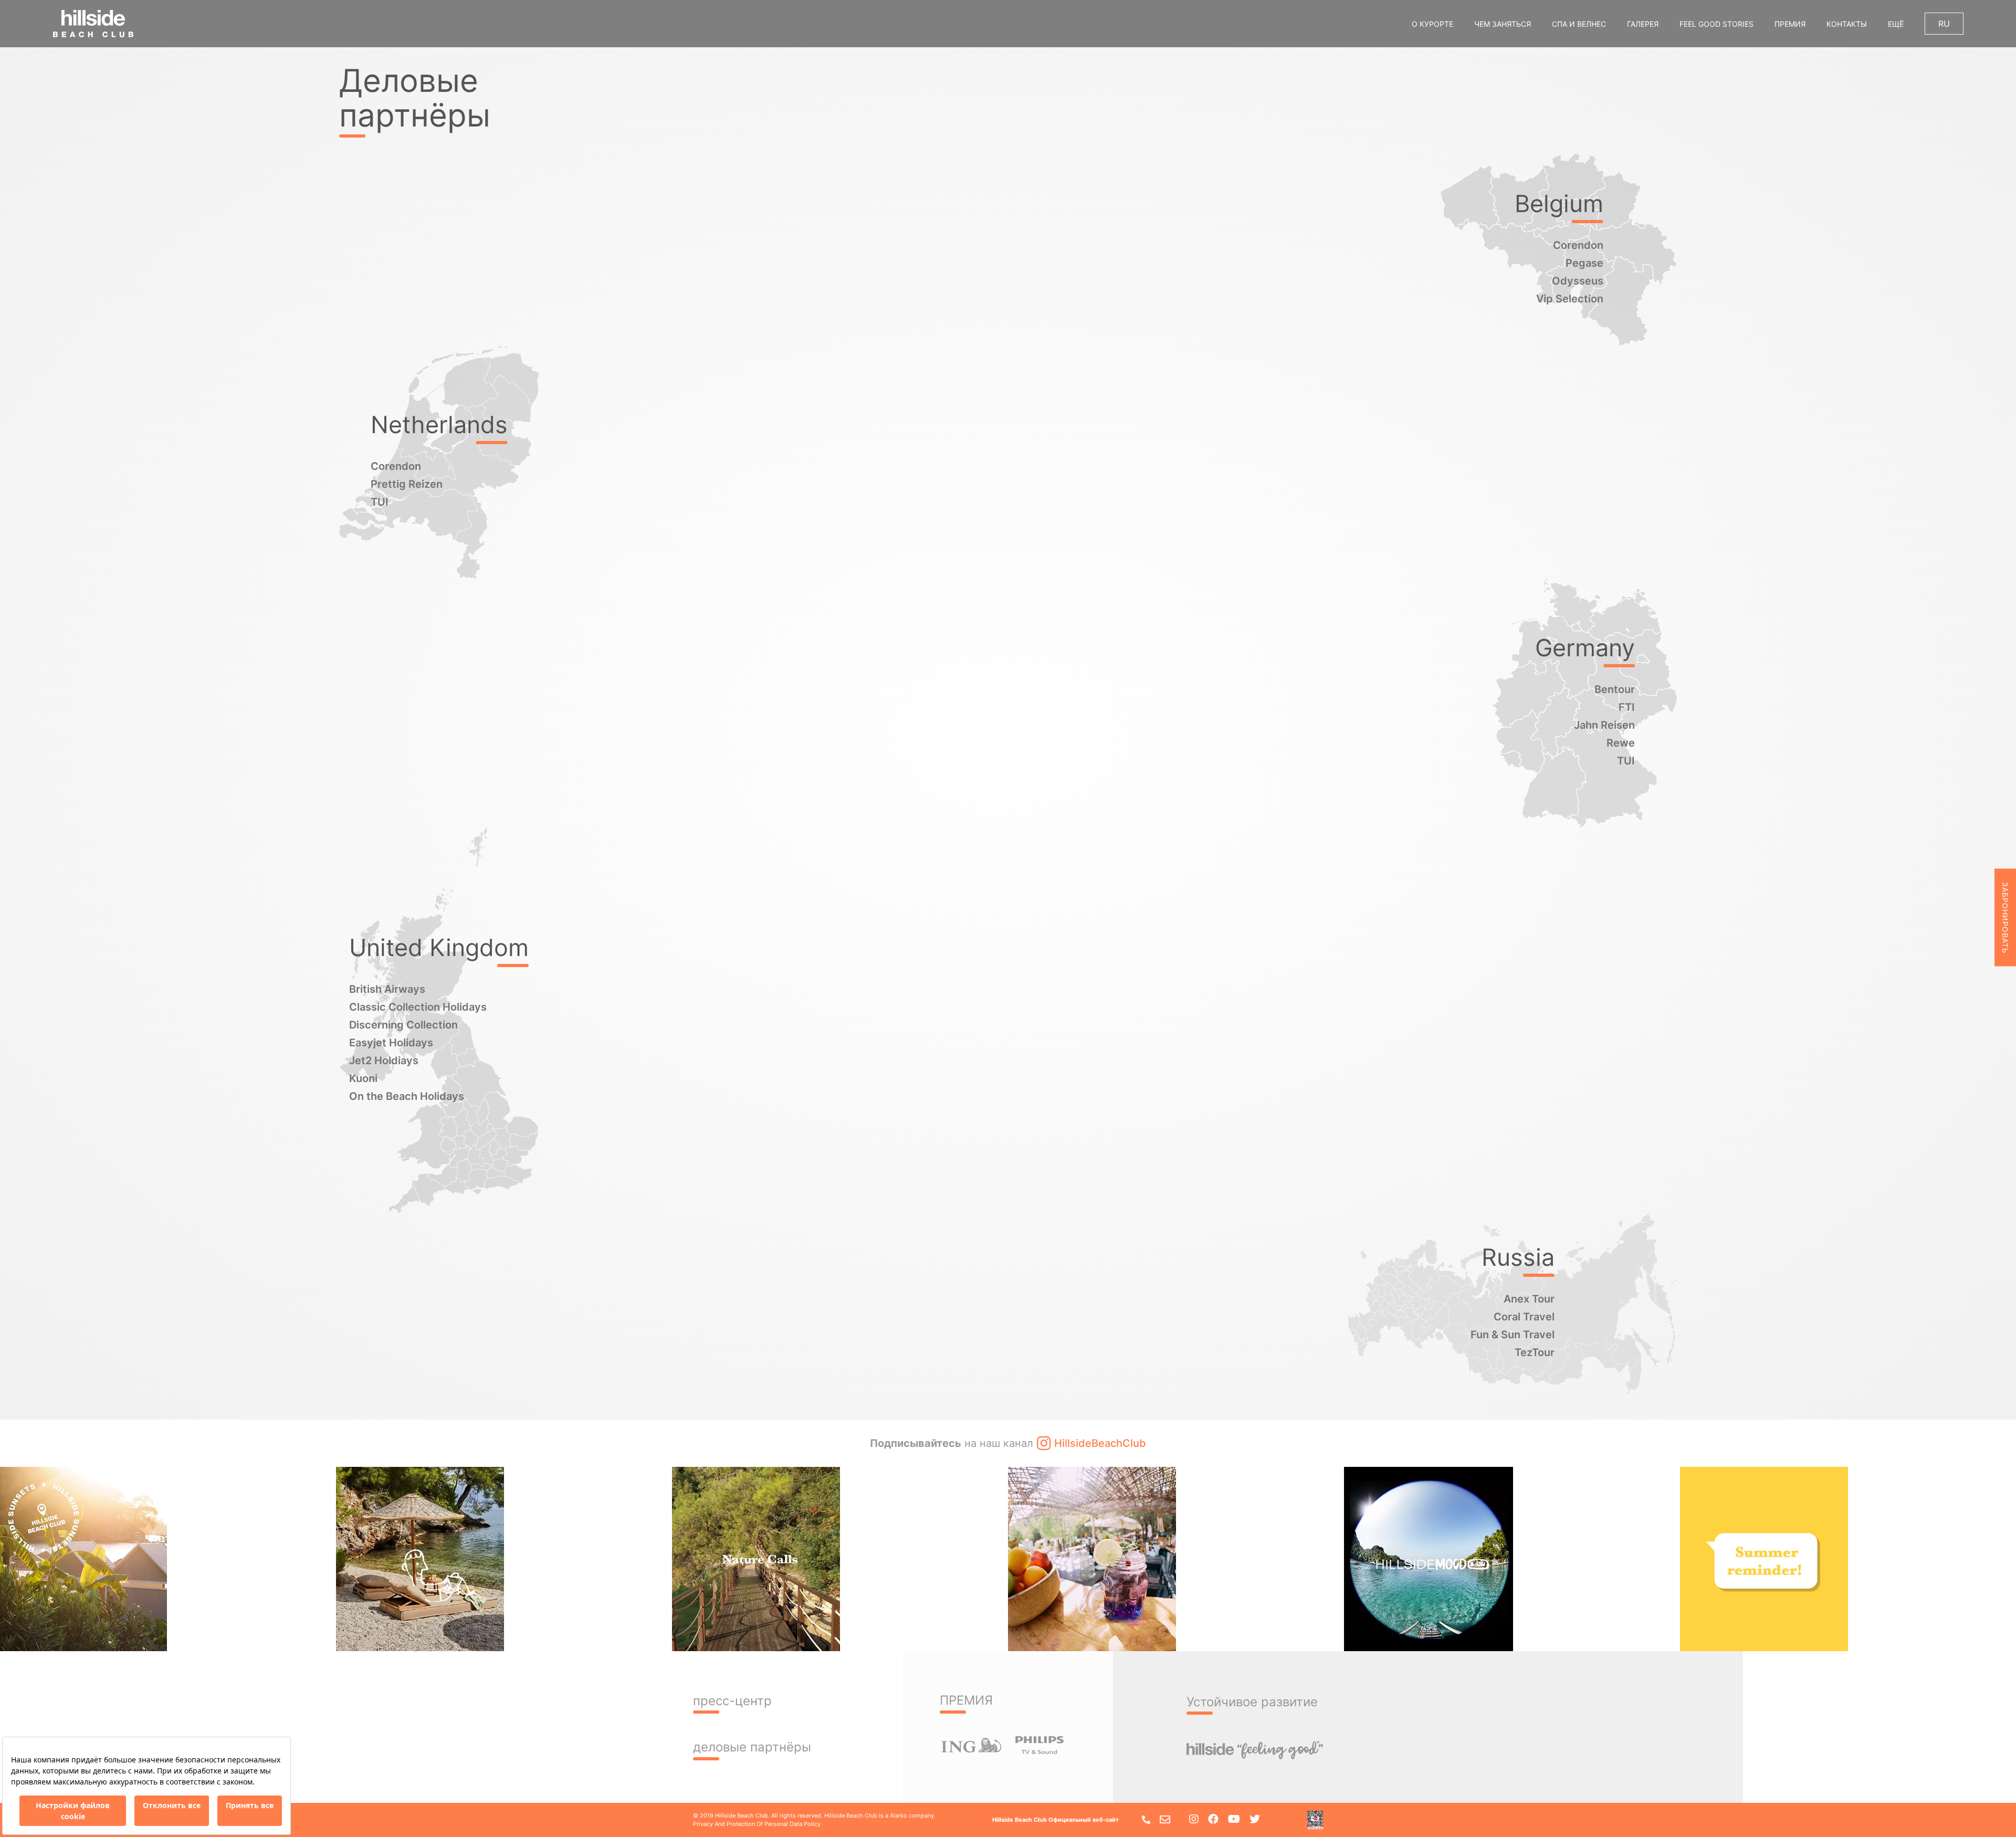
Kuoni (363, 1078)
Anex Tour (1529, 1299)
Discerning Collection (403, 1025)
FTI (1627, 707)
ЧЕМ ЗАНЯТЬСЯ (1503, 24)
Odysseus (1578, 281)
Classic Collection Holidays (418, 1007)
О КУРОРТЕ (1432, 24)
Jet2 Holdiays (384, 1061)
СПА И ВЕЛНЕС (1579, 24)
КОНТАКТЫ (1847, 24)
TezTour (1535, 1352)
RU (1944, 24)
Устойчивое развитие (1252, 1702)
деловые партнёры (752, 1747)
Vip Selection (1570, 299)
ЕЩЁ (1896, 24)
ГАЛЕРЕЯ (1643, 24)
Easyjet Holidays (391, 1043)
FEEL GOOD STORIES (1716, 24)
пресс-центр (732, 1701)
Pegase (1584, 263)
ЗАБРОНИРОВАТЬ (2005, 917)
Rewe (1621, 743)
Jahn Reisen (1604, 725)
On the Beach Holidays (407, 1096)
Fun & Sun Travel (1513, 1335)
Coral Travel (1524, 1317)
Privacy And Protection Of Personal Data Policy (757, 1824)
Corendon (1578, 245)
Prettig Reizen (407, 484)
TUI (380, 502)
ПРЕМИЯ (1790, 24)
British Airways (387, 989)
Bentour (1615, 689)
